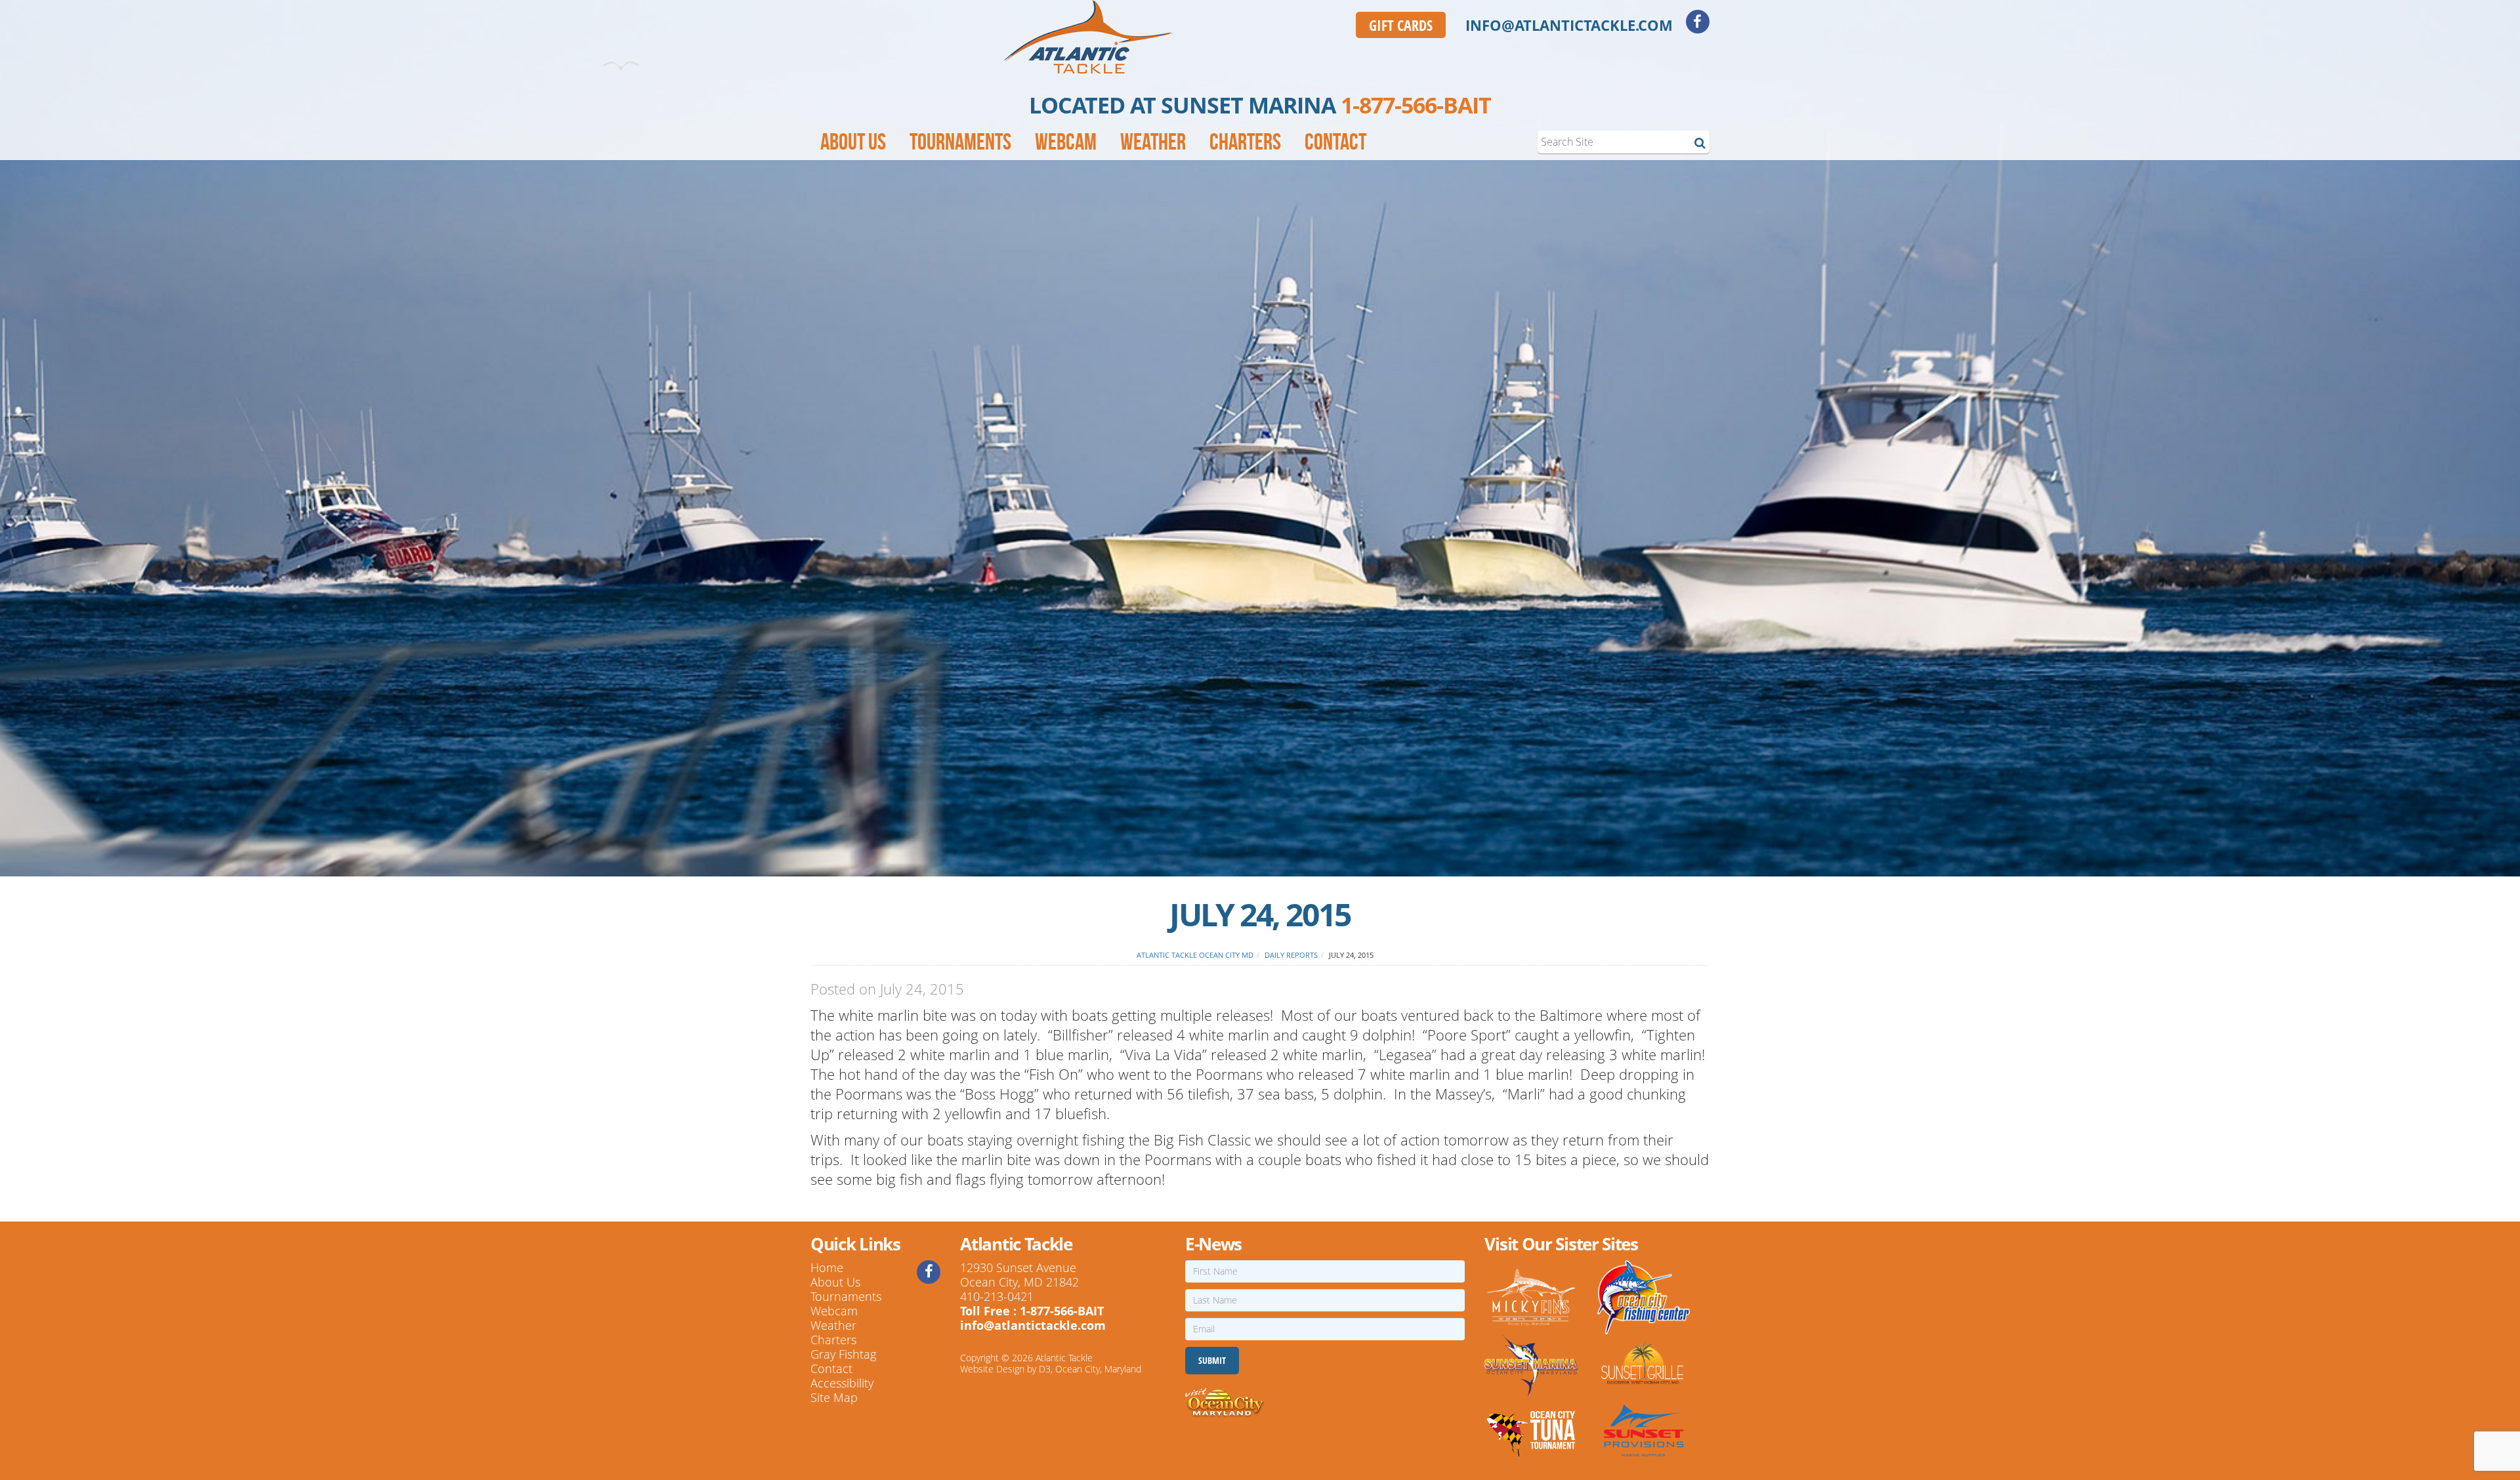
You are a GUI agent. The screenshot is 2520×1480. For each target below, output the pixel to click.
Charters (1245, 142)
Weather (1153, 142)
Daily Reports (1291, 955)
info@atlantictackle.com (1569, 25)
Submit (1212, 1360)
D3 (1045, 1369)
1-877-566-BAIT (1416, 105)
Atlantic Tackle (1064, 1358)
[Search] (1700, 142)
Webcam (1066, 142)
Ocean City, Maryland (1098, 1369)
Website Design (992, 1369)
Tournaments (960, 142)
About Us (853, 142)
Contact (1335, 142)
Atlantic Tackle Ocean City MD (1195, 955)
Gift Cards (1401, 25)
